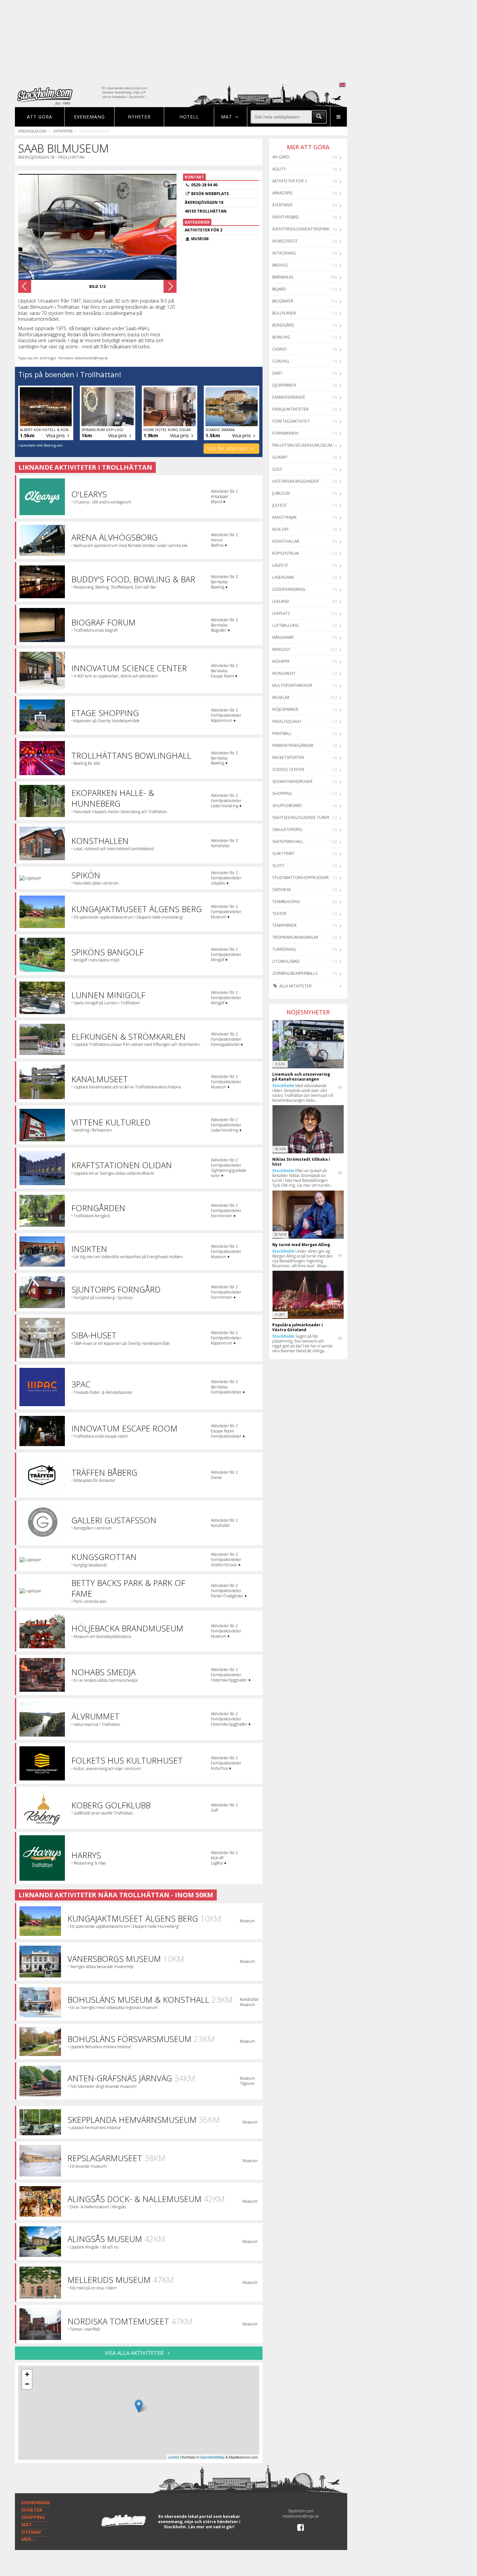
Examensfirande (289, 397)
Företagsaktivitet (291, 421)
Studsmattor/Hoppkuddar (300, 878)
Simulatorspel (287, 830)
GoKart (280, 457)
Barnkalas (283, 277)
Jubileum (281, 493)
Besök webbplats (210, 194)
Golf (277, 469)
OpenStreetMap (212, 2457)
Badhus (280, 265)
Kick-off (281, 529)
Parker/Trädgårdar (293, 745)
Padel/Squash (287, 721)
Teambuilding (286, 902)
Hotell (189, 117)
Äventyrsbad (286, 217)
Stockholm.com (32, 131)
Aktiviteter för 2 (290, 181)
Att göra (40, 117)
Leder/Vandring (289, 589)
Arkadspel (283, 193)
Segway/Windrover (292, 781)
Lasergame (283, 577)
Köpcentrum (286, 553)
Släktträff (283, 854)
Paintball (282, 733)
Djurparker (284, 385)
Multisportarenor (292, 685)
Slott (278, 866)
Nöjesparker (285, 709)
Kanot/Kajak (284, 517)
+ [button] (27, 2374)
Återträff (282, 205)
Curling (281, 361)
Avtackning (284, 253)
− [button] (27, 2384)
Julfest (280, 505)
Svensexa (281, 890)
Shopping (282, 793)
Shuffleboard (287, 805)
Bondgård (283, 325)
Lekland (281, 601)
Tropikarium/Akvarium (295, 937)
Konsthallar (286, 541)
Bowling (281, 337)
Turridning (284, 949)
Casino (279, 349)
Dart (277, 373)
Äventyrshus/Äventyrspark (301, 229)
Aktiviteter (63, 131)
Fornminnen (285, 433)
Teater (279, 914)
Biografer (283, 301)
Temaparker (284, 925)
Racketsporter (288, 757)
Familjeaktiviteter (290, 409)
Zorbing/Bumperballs (295, 973)
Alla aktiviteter (295, 986)
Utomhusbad (286, 961)
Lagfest (280, 565)
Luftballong (286, 625)
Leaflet (173, 2457)
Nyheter (139, 117)
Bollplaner (284, 313)
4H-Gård (281, 157)
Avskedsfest (285, 241)
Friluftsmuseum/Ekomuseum (302, 445)
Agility (279, 169)
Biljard (279, 289)
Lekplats (281, 613)
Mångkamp (283, 637)
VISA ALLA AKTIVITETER (135, 2353)
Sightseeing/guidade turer (301, 817)
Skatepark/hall (288, 842)
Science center (288, 769)
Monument (284, 673)
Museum (281, 697)
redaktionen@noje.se (301, 2516)
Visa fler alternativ (228, 448)
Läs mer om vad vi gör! (211, 2527)
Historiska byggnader (295, 481)
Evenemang (89, 117)
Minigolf (281, 649)
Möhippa (281, 661)
